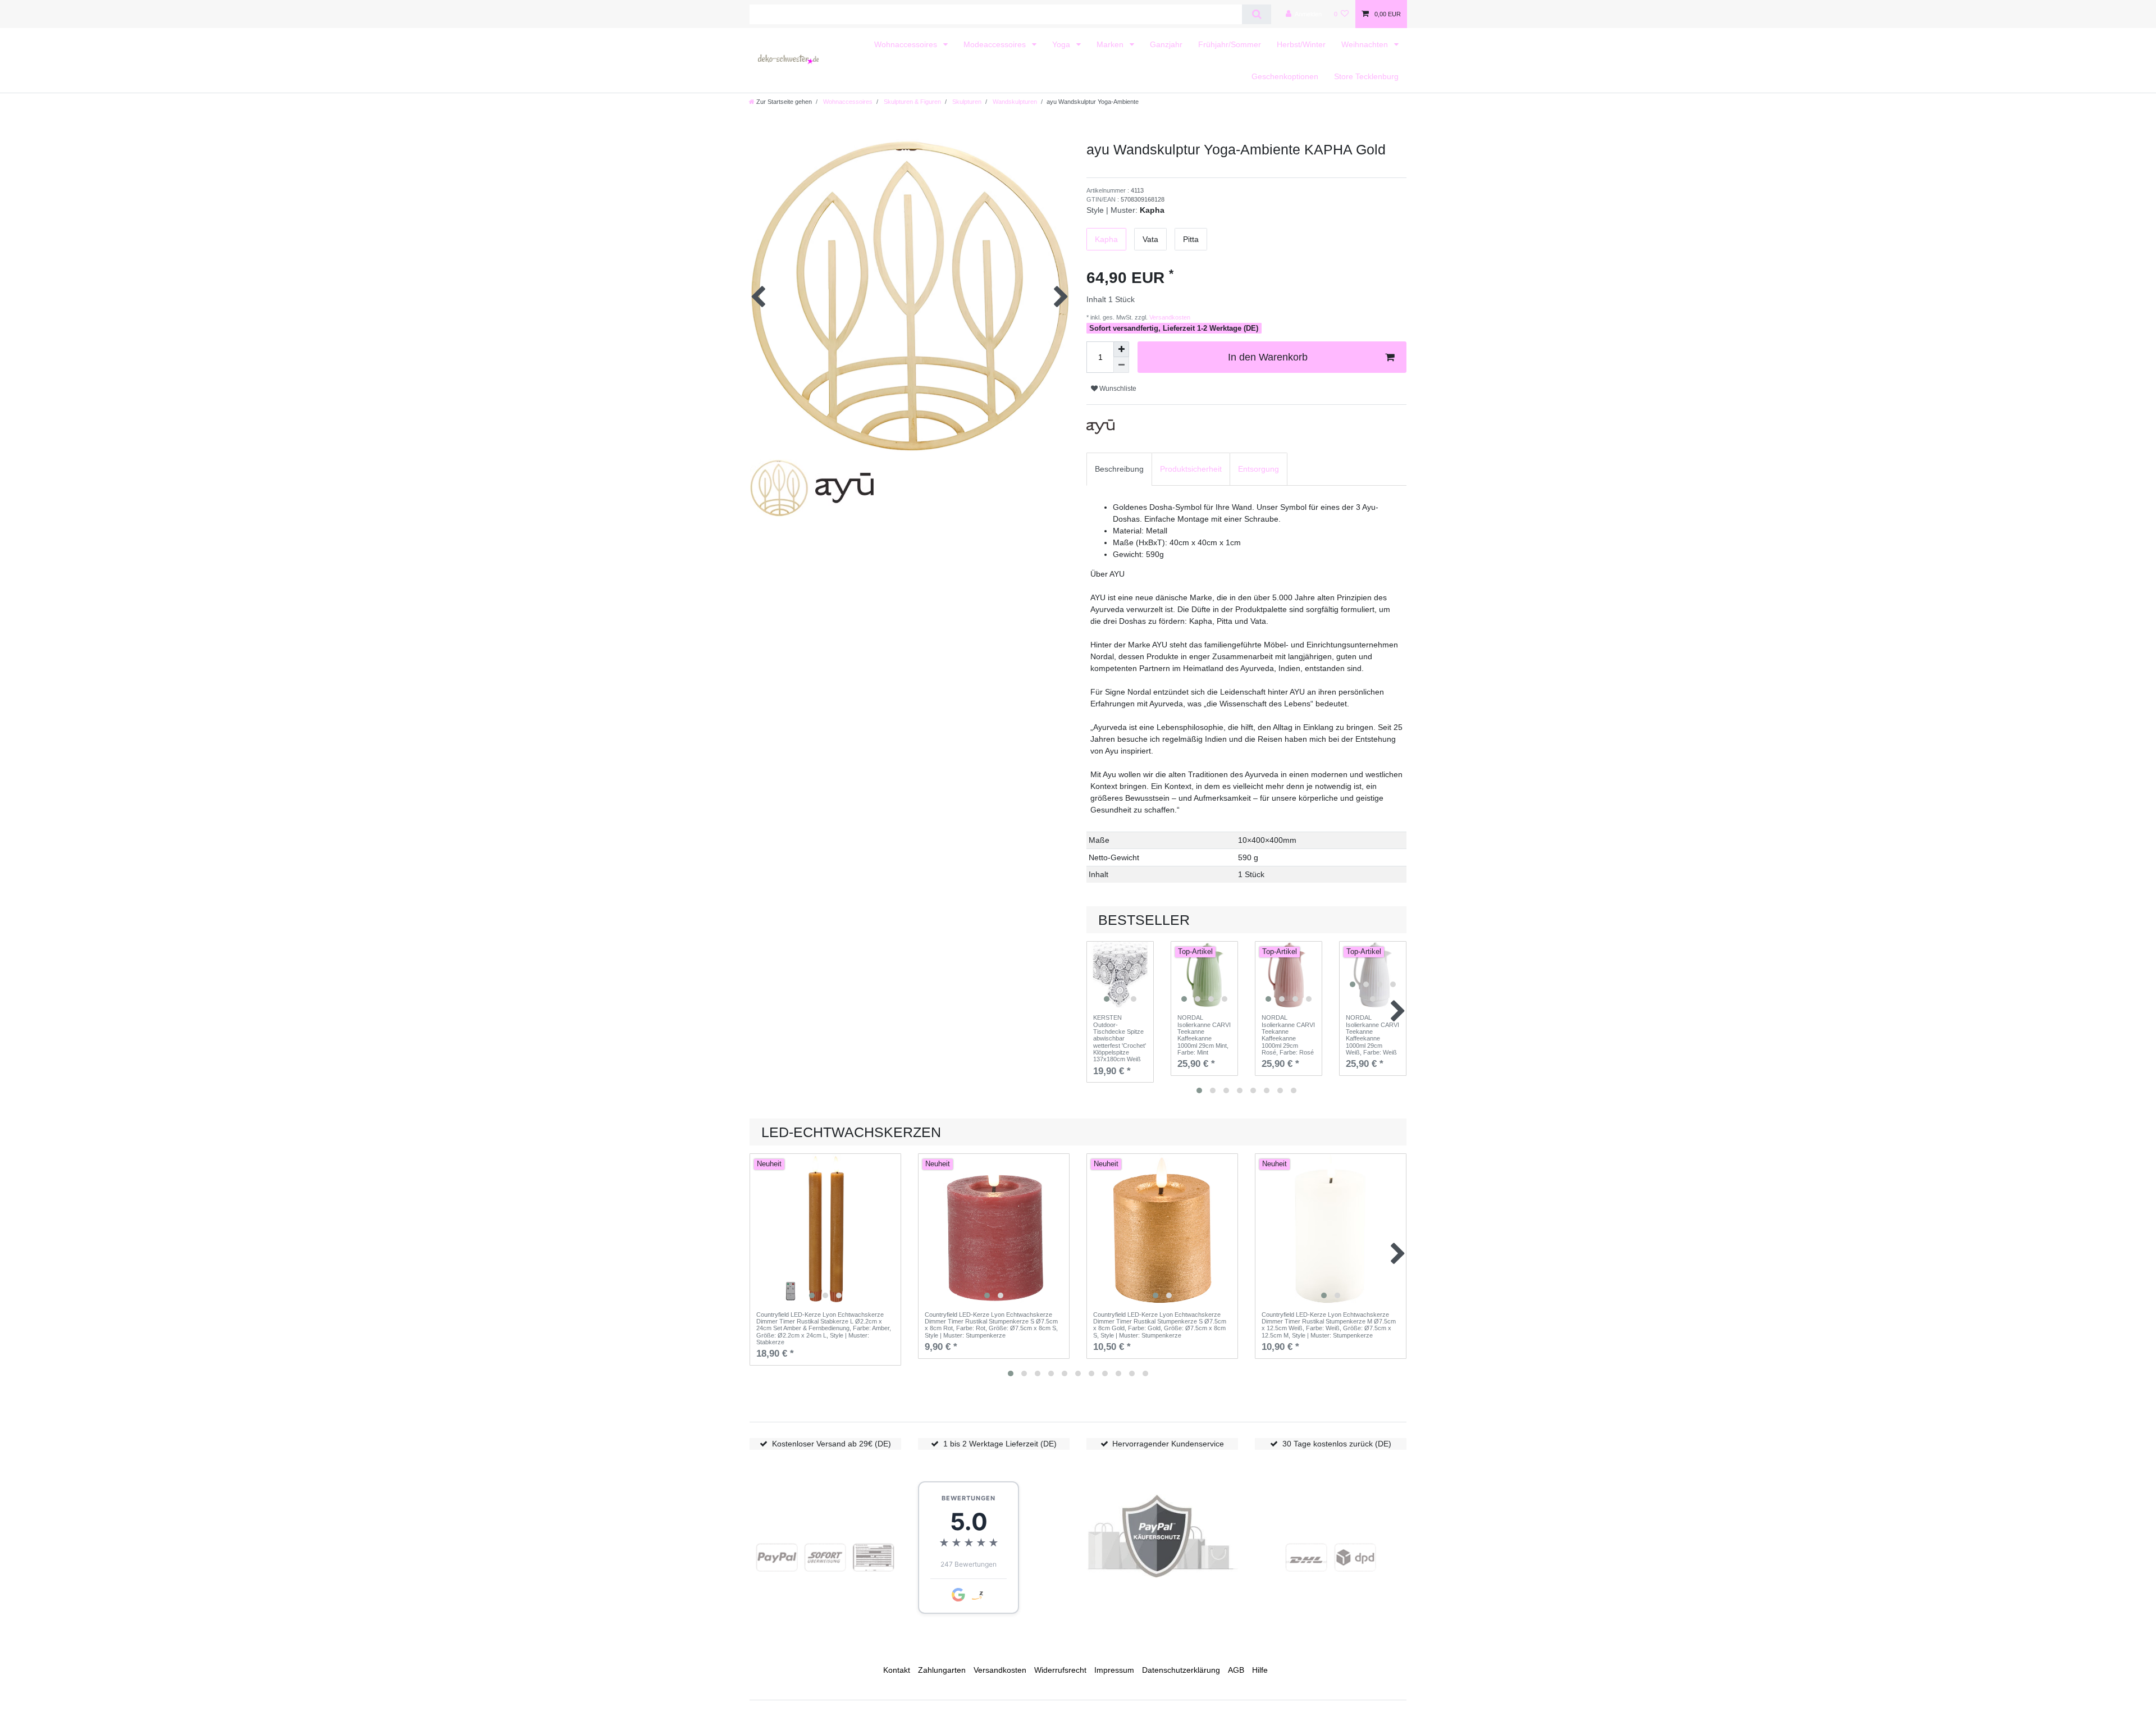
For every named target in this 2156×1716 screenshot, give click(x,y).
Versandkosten (1169, 317)
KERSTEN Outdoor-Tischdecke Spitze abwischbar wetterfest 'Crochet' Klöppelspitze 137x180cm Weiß (1120, 1038)
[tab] (1119, 469)
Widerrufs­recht (1060, 1670)
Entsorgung (1259, 469)
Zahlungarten (942, 1670)
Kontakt (897, 1670)
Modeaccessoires (996, 44)
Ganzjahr (1166, 44)
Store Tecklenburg (1366, 76)
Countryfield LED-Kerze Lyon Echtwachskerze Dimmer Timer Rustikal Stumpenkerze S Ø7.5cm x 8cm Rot (991, 1325)
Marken (1111, 44)
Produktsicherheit (1191, 469)
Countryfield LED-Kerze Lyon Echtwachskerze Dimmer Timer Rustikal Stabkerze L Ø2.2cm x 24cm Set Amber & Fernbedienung (824, 1328)
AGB (1236, 1670)
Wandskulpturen (1014, 102)
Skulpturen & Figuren (912, 102)
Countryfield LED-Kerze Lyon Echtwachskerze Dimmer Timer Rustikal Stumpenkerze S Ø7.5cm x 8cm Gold (1160, 1325)
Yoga (1062, 44)
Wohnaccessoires (907, 44)
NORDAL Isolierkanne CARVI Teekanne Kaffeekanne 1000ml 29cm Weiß (1372, 1035)
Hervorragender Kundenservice (1168, 1444)
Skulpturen (966, 102)
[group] (1120, 975)
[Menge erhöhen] (1121, 349)
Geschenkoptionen (1285, 76)
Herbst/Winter (1301, 44)
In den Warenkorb (1268, 357)
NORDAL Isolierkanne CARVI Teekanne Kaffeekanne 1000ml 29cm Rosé (1288, 1035)
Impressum (1114, 1670)
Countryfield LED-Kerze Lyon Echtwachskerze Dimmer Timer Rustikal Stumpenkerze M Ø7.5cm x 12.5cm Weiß (1329, 1325)
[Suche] (1256, 14)
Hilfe (1260, 1670)
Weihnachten (1366, 44)
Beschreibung (1119, 469)
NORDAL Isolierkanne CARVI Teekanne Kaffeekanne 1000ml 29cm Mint (1204, 1035)
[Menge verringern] (1121, 365)
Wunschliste (1117, 389)
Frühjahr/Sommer (1230, 44)
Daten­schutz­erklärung (1181, 1670)
